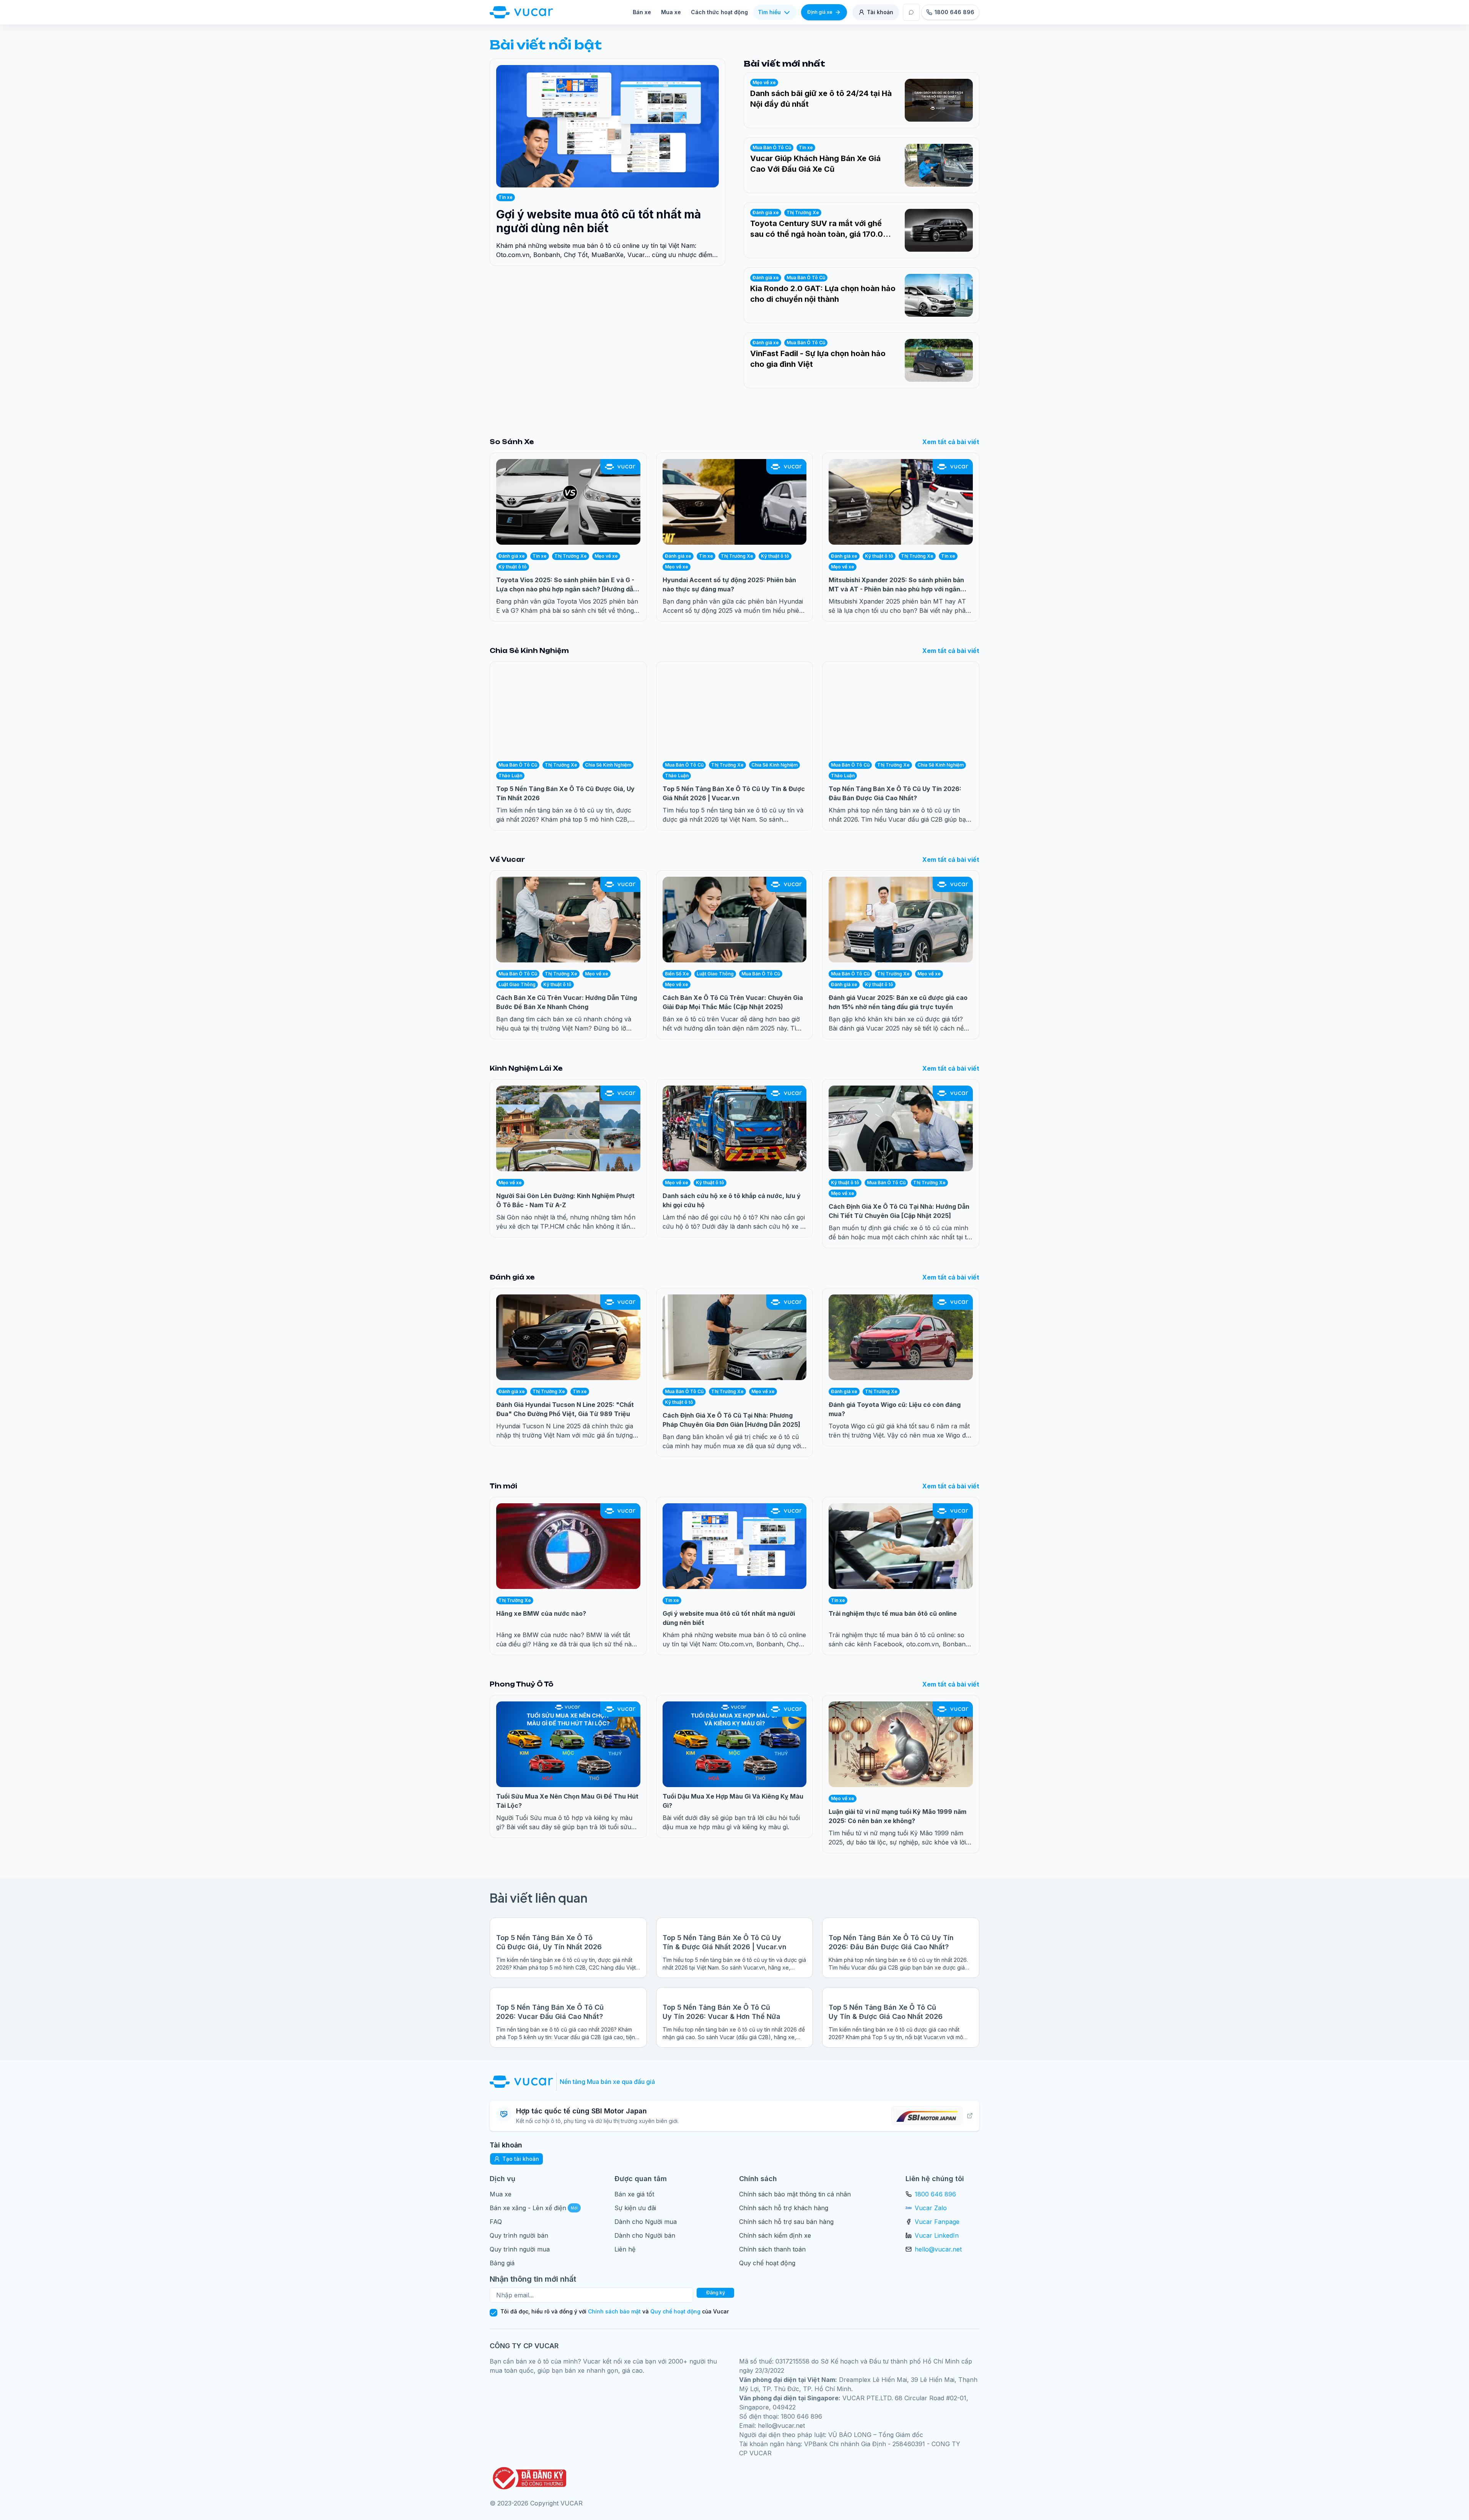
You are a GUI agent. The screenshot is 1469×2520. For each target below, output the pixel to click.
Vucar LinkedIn (937, 2235)
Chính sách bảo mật (614, 2311)
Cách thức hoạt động (719, 12)
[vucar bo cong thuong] (528, 2478)
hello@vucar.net (938, 2249)
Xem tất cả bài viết (951, 442)
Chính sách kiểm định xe (775, 2235)
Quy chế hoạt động (767, 2263)
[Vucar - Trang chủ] (521, 12)
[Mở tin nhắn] (911, 12)
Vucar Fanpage (937, 2222)
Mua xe (671, 12)
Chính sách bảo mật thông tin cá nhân (795, 2194)
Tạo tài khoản (521, 2159)
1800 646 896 (935, 2194)
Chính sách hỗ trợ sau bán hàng (786, 2222)
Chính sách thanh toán (772, 2249)
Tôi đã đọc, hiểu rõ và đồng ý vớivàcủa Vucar (615, 2312)
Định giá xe (820, 12)
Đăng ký (716, 2293)
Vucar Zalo (931, 2208)
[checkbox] (493, 2313)
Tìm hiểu (769, 12)
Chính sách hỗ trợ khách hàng (784, 2208)
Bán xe (642, 12)
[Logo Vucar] (523, 2082)
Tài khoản (880, 12)
